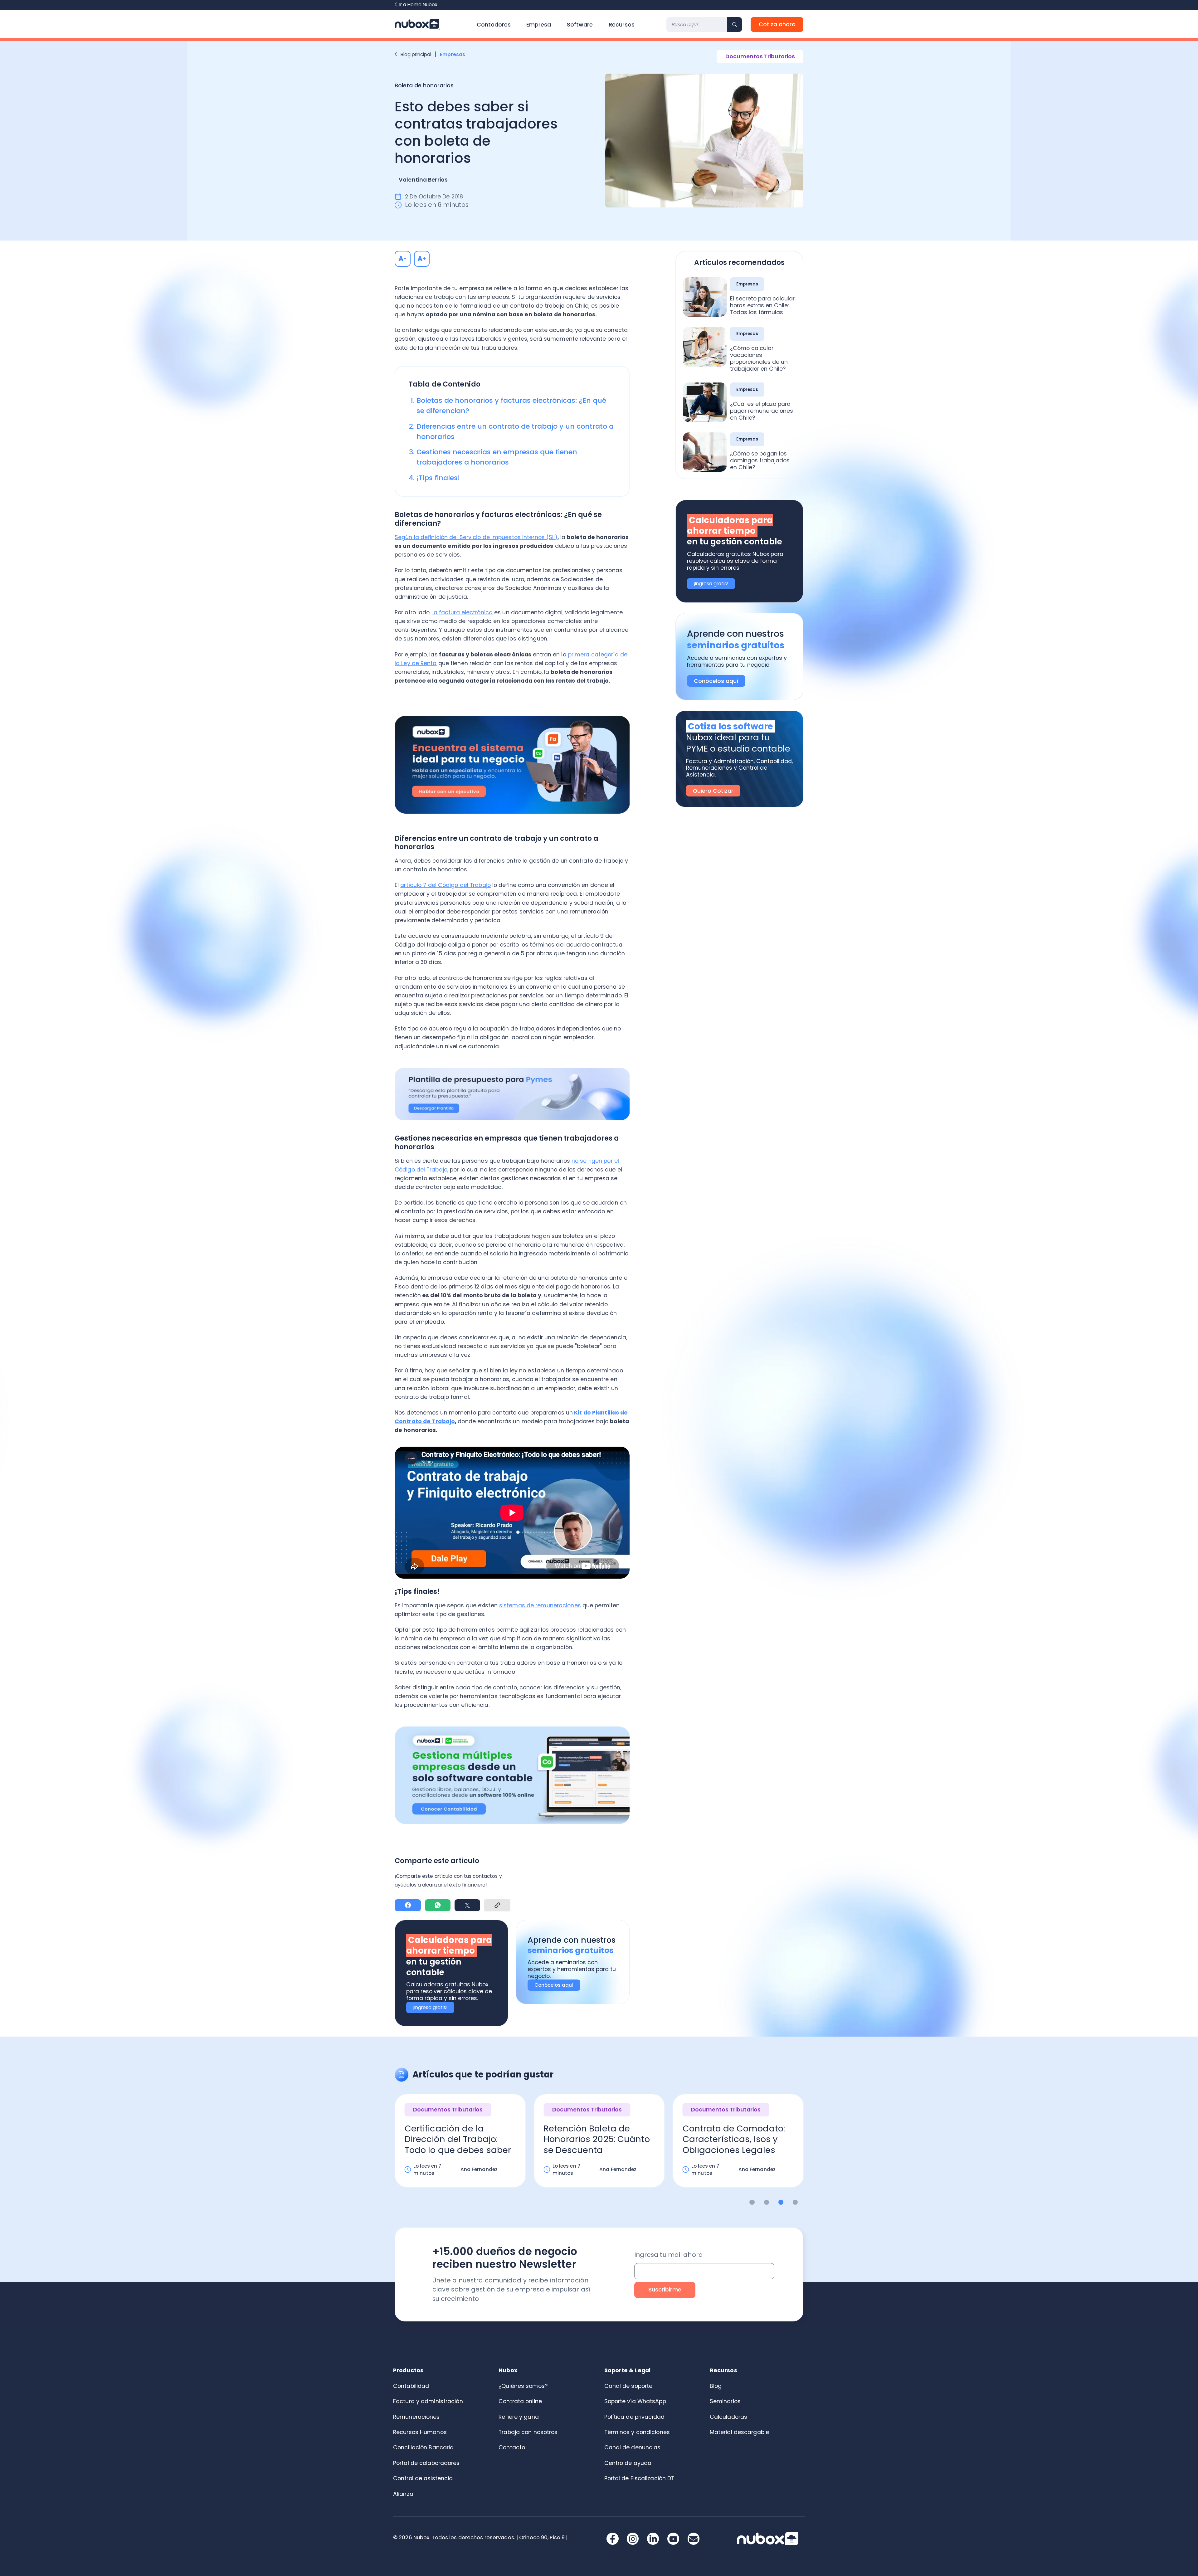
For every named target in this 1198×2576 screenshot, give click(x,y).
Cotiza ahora (777, 24)
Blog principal (416, 54)
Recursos (622, 25)
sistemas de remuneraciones (540, 1605)
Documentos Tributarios (760, 56)
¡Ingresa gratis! (430, 2007)
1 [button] (752, 2202)
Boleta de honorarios (424, 85)
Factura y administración (428, 2401)
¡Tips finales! (438, 478)
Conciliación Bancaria (423, 2447)
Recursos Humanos (420, 2432)
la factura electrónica (463, 612)
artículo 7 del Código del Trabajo (446, 885)
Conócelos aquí (554, 1985)
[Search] (735, 24)
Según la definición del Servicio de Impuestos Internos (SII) (476, 537)
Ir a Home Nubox (418, 5)
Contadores (494, 25)
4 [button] (795, 2202)
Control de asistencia (423, 2478)
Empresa (539, 25)
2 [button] (767, 2202)
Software (580, 25)
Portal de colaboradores (426, 2463)
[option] (460, 2147)
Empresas (453, 54)
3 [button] (781, 2202)
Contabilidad (411, 2386)
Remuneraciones (416, 2417)
